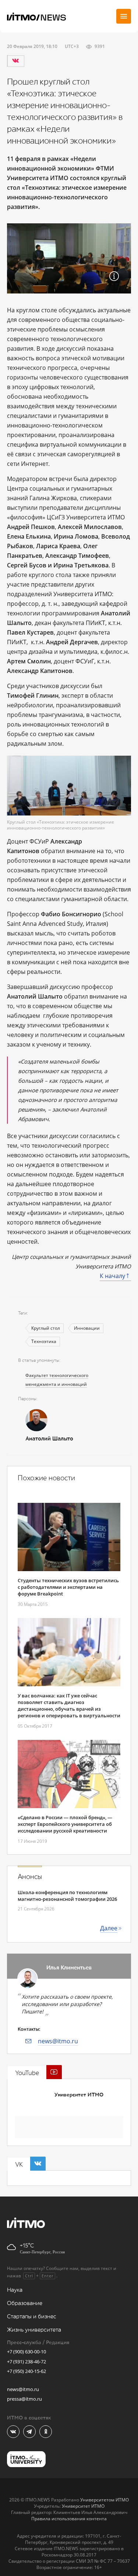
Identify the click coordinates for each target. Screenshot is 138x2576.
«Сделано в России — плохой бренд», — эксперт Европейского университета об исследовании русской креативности (65, 1824)
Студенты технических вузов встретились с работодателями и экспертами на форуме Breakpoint (68, 1587)
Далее (109, 1928)
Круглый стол (46, 1328)
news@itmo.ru (58, 2041)
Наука (15, 2290)
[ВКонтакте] (15, 61)
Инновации (87, 1328)
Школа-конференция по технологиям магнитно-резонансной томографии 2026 (67, 1896)
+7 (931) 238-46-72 (26, 2362)
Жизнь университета (34, 2330)
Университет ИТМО (79, 2095)
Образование (25, 2303)
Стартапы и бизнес (32, 2317)
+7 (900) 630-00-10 (26, 2352)
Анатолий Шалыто (49, 1439)
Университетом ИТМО (105, 2500)
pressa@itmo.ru (24, 2399)
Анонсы (30, 1877)
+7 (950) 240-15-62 (26, 2371)
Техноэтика (44, 1341)
